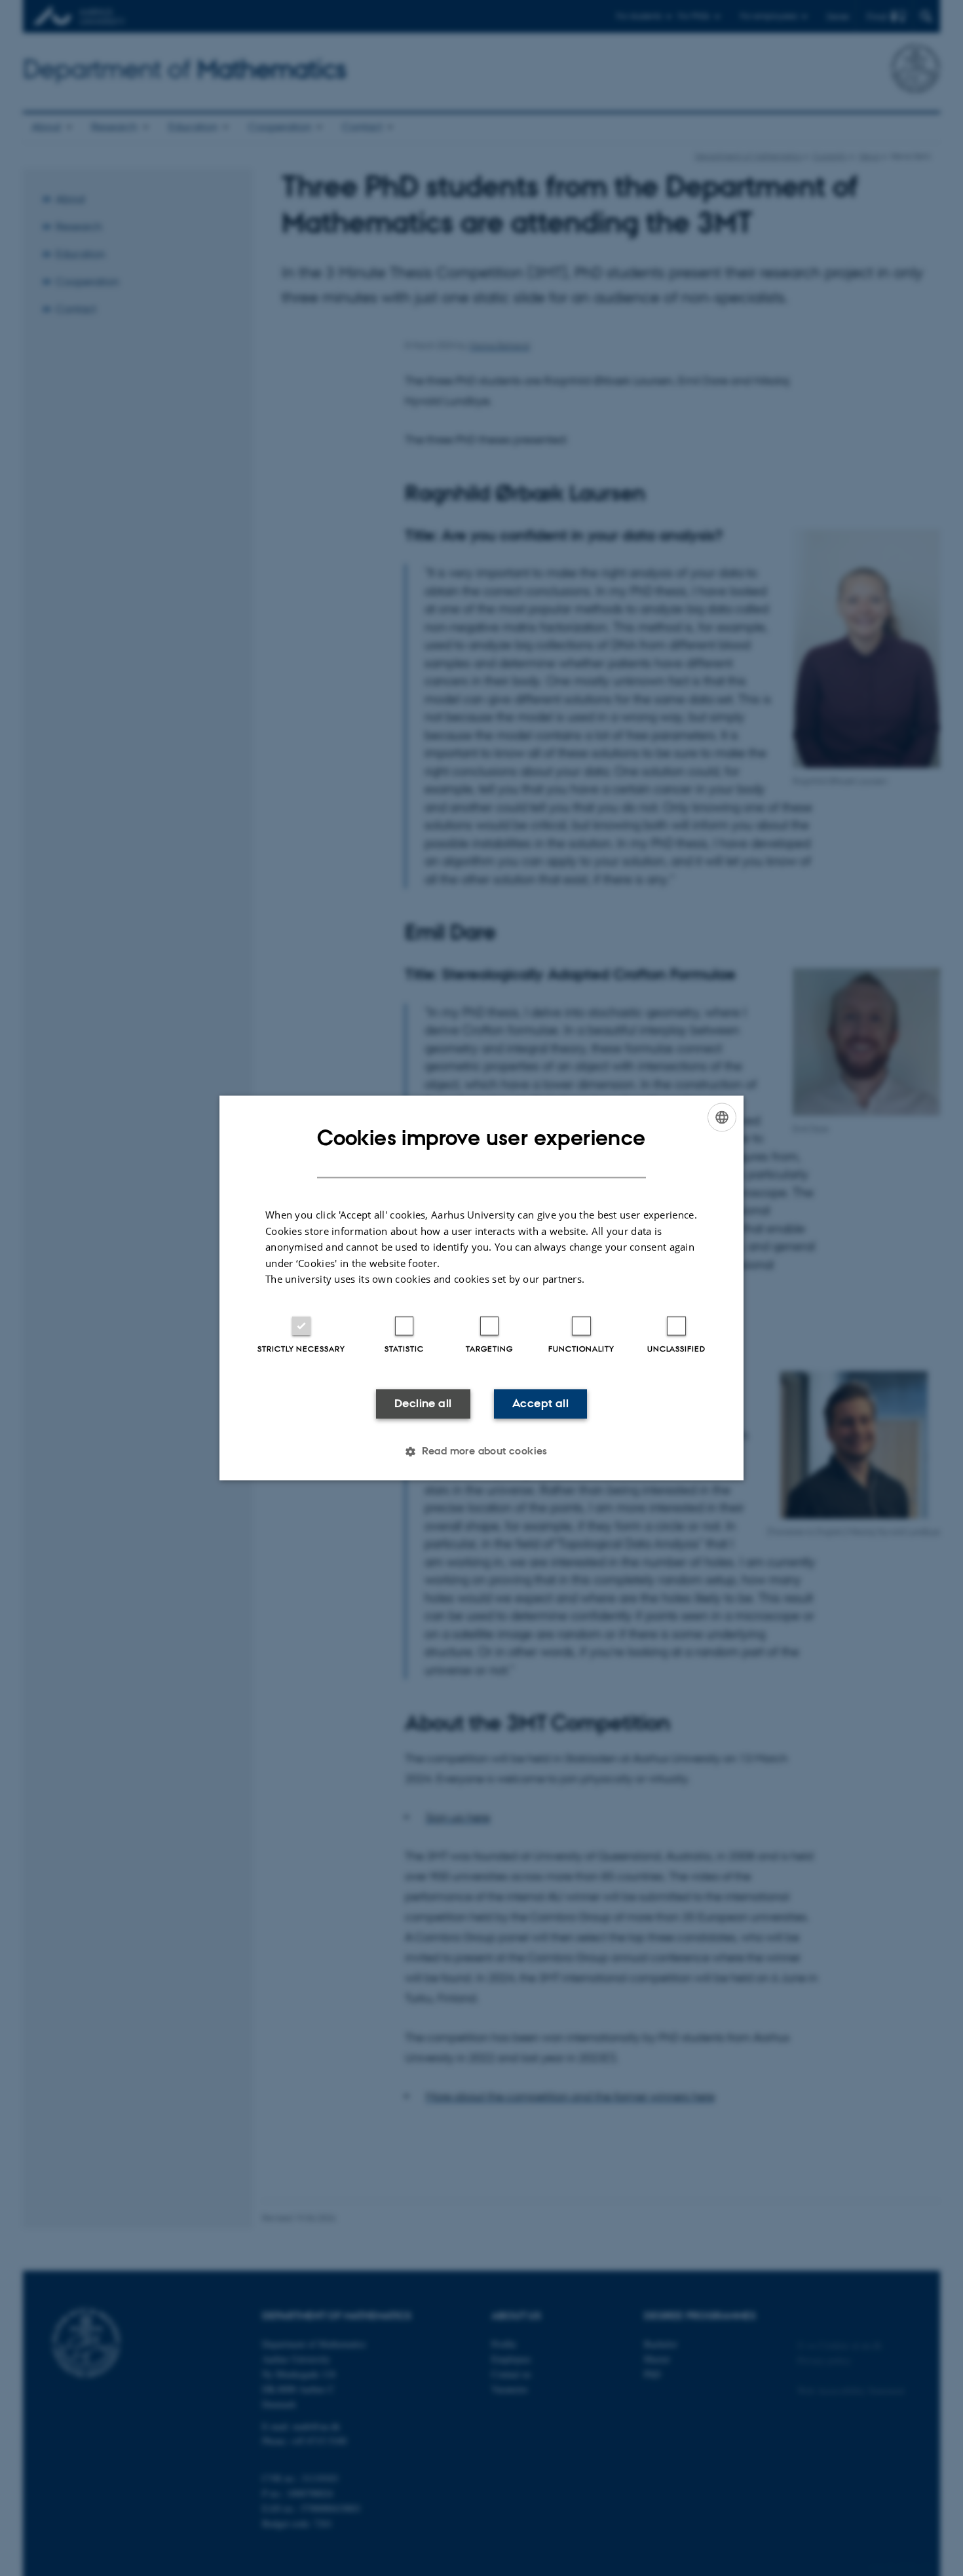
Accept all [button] (540, 1403)
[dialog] (481, 1288)
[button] (481, 1452)
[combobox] (722, 1117)
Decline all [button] (423, 1403)
